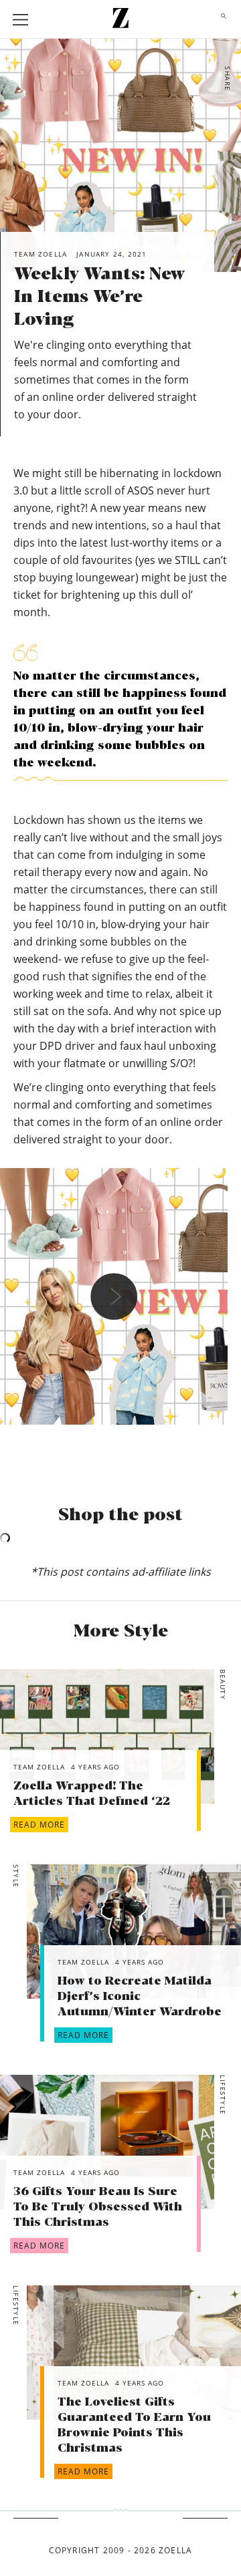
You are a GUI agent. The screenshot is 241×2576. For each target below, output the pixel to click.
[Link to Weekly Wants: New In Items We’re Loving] (107, 1736)
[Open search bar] (220, 19)
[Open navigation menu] (21, 20)
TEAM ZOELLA (39, 1767)
